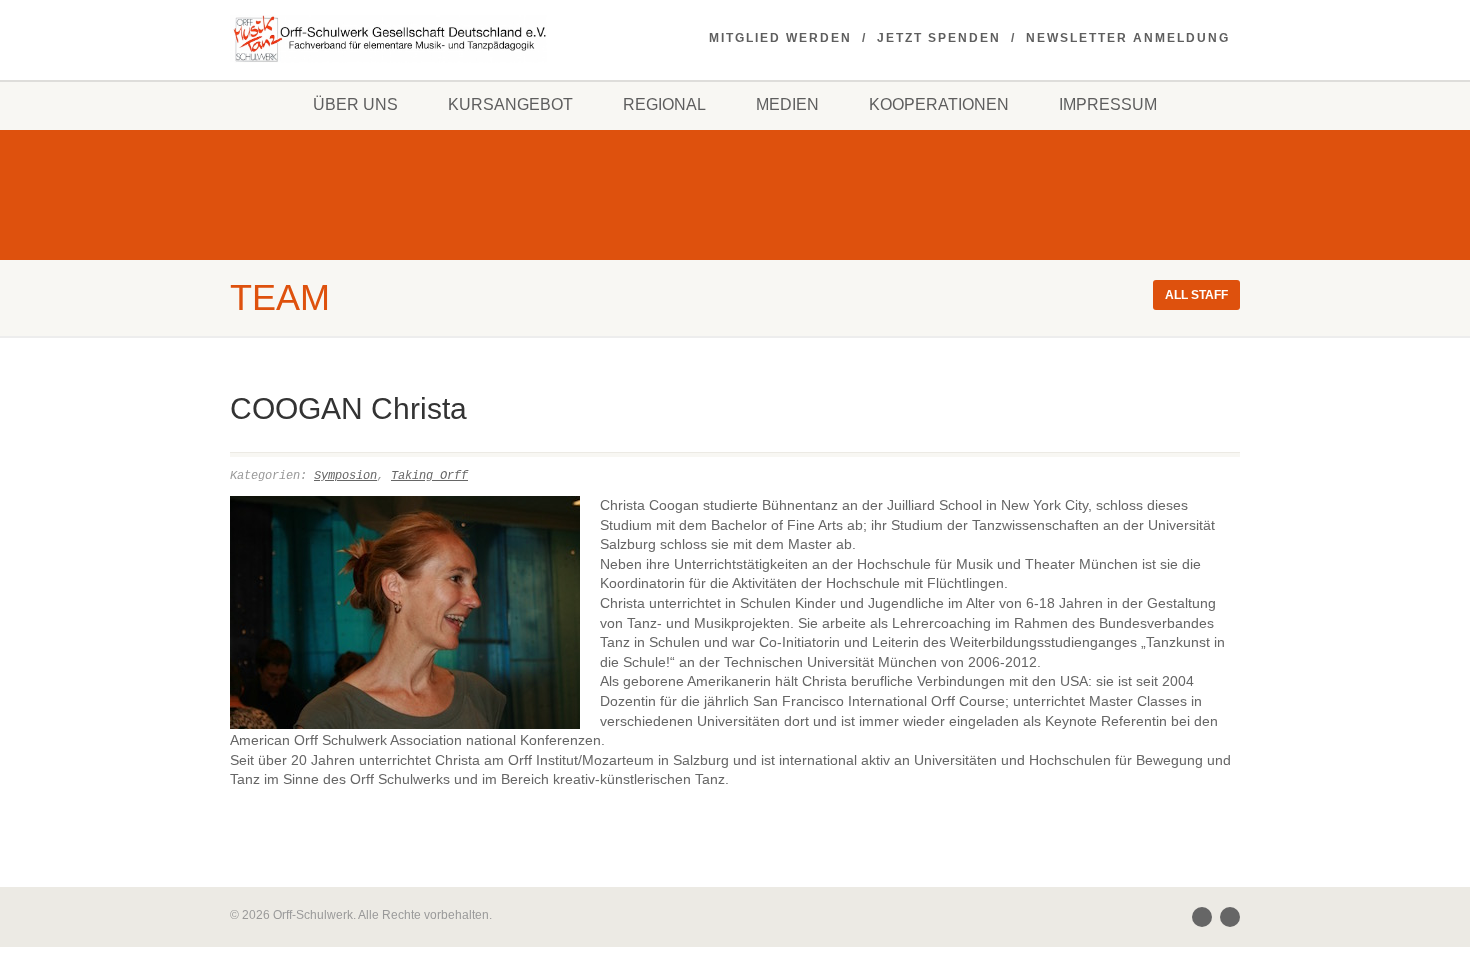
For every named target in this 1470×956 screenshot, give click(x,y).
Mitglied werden (780, 38)
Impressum (1108, 104)
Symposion (345, 476)
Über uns (355, 104)
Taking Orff (429, 476)
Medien (787, 104)
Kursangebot (510, 104)
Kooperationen (939, 104)
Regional (664, 104)
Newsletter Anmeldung (1128, 38)
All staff (1196, 295)
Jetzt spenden (939, 38)
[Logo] (388, 39)
